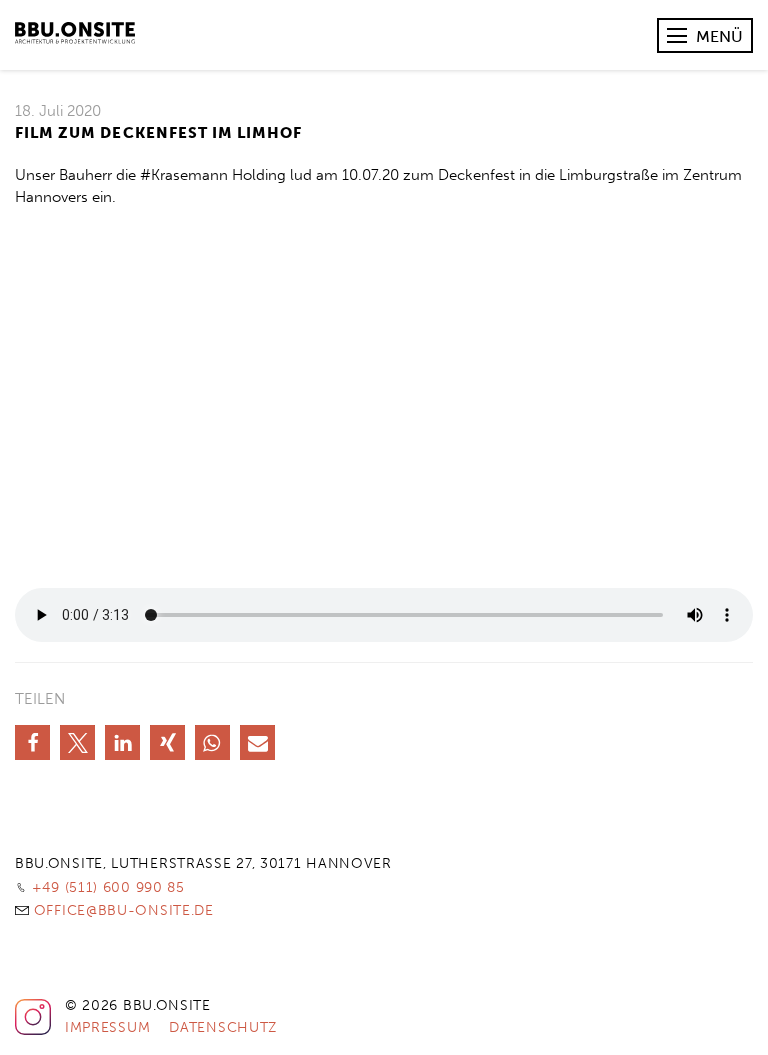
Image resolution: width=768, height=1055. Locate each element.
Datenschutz (223, 1027)
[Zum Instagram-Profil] (33, 1031)
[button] (32, 742)
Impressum (107, 1027)
